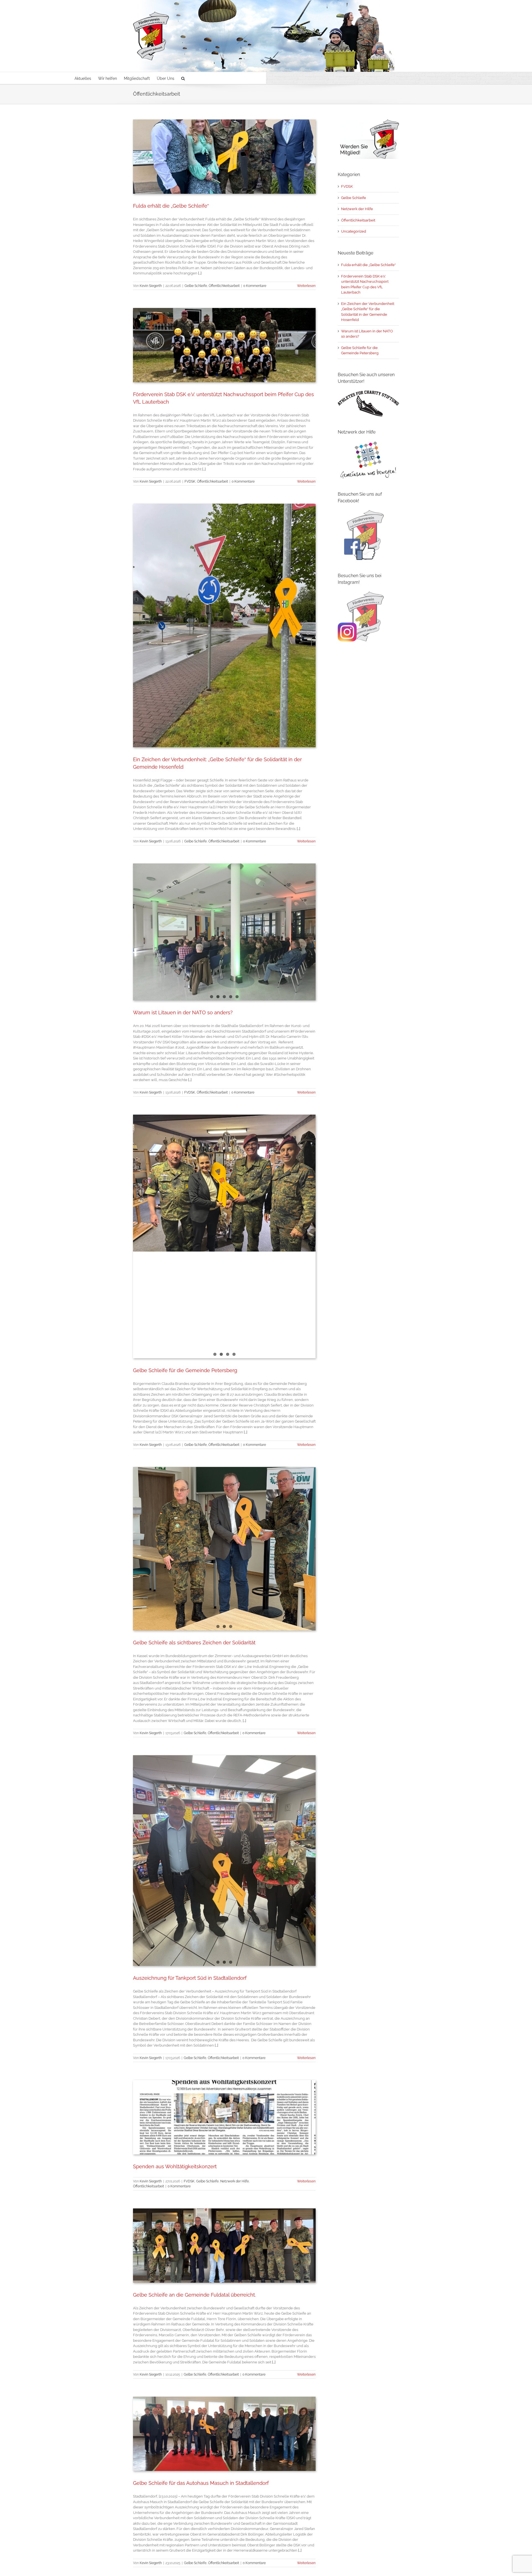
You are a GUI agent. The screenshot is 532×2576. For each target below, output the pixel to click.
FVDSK (190, 481)
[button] (183, 78)
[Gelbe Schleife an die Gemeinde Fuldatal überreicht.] (224, 2246)
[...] (200, 273)
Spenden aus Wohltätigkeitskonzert (175, 2166)
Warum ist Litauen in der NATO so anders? (183, 1012)
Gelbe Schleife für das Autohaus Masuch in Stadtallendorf (201, 2483)
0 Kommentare (255, 286)
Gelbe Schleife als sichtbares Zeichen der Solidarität (194, 1643)
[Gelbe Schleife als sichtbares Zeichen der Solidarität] (224, 1522)
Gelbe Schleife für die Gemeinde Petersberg (185, 1370)
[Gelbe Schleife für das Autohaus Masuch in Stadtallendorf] (224, 2434)
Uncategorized (354, 231)
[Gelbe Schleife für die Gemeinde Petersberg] (224, 1236)
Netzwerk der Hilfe (235, 2181)
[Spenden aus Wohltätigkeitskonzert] (224, 2117)
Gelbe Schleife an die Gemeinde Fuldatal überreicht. (194, 2295)
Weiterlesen (306, 286)
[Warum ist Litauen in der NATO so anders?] (224, 932)
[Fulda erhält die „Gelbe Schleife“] (224, 157)
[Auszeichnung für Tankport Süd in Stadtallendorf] (224, 1859)
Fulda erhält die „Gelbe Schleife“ (171, 206)
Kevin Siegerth (151, 286)
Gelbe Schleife (196, 286)
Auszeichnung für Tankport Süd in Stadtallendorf (190, 1978)
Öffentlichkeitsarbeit (224, 286)
